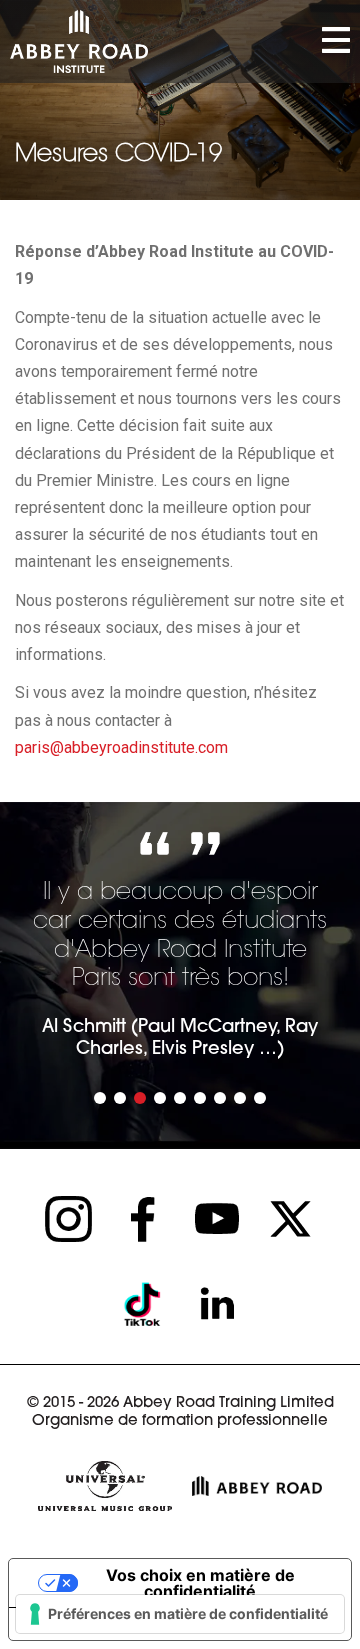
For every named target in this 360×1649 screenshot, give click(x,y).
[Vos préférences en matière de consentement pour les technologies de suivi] (180, 1614)
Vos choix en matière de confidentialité (200, 1583)
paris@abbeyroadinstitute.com (121, 747)
